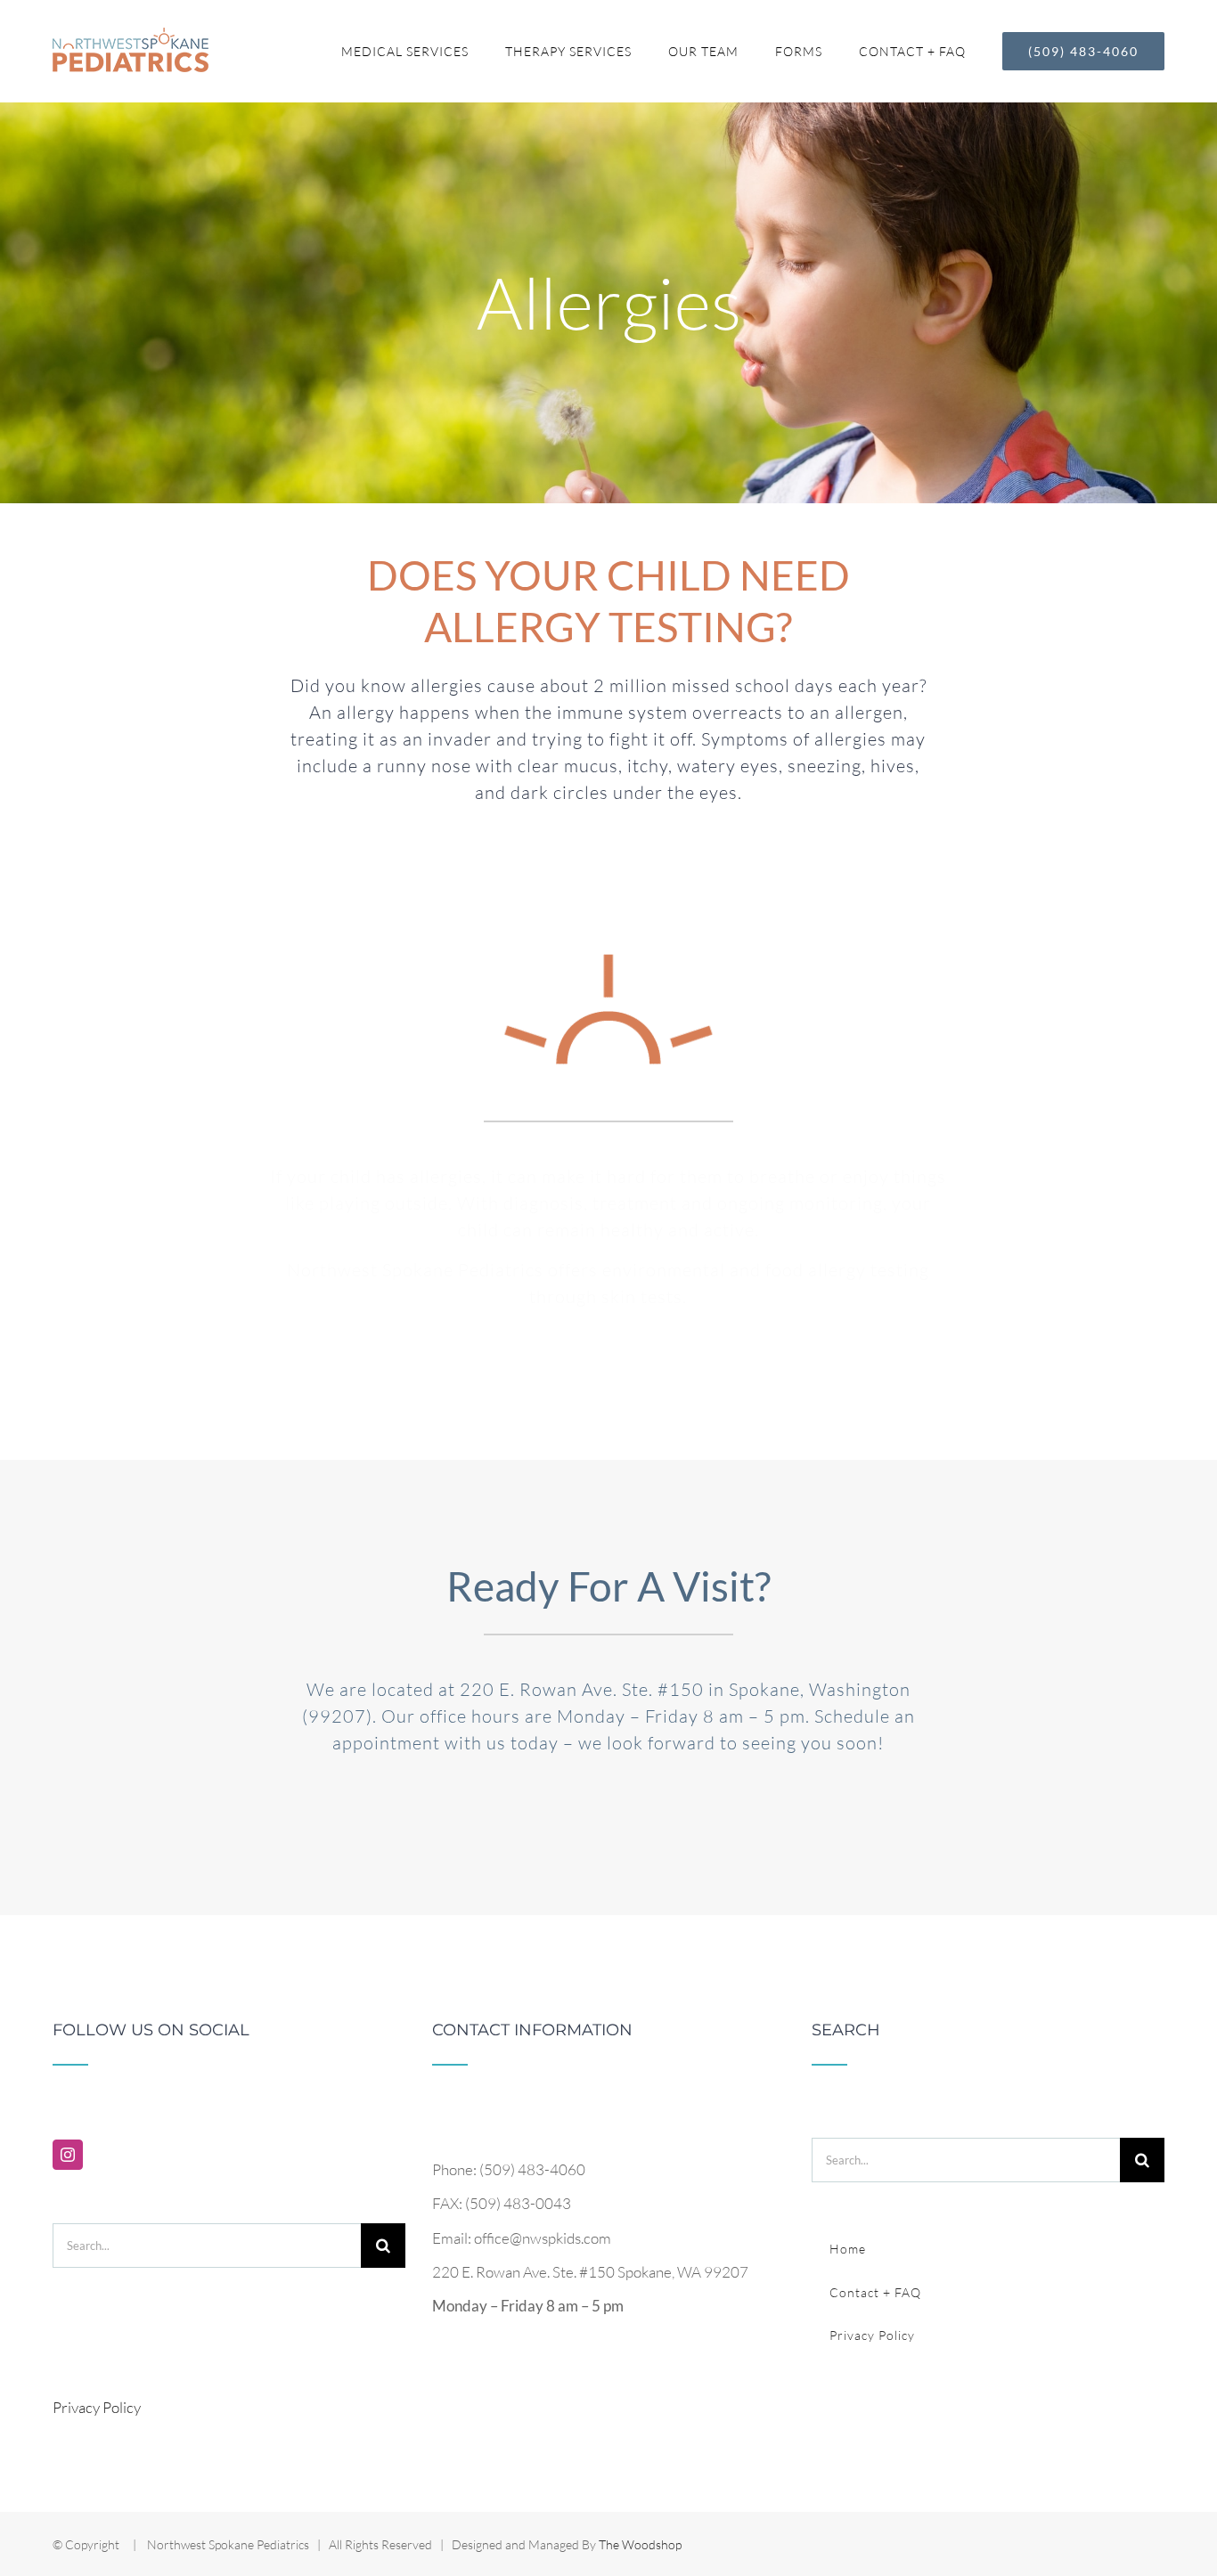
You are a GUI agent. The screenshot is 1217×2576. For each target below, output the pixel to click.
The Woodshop (640, 2544)
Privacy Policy (97, 2407)
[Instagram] (68, 2155)
